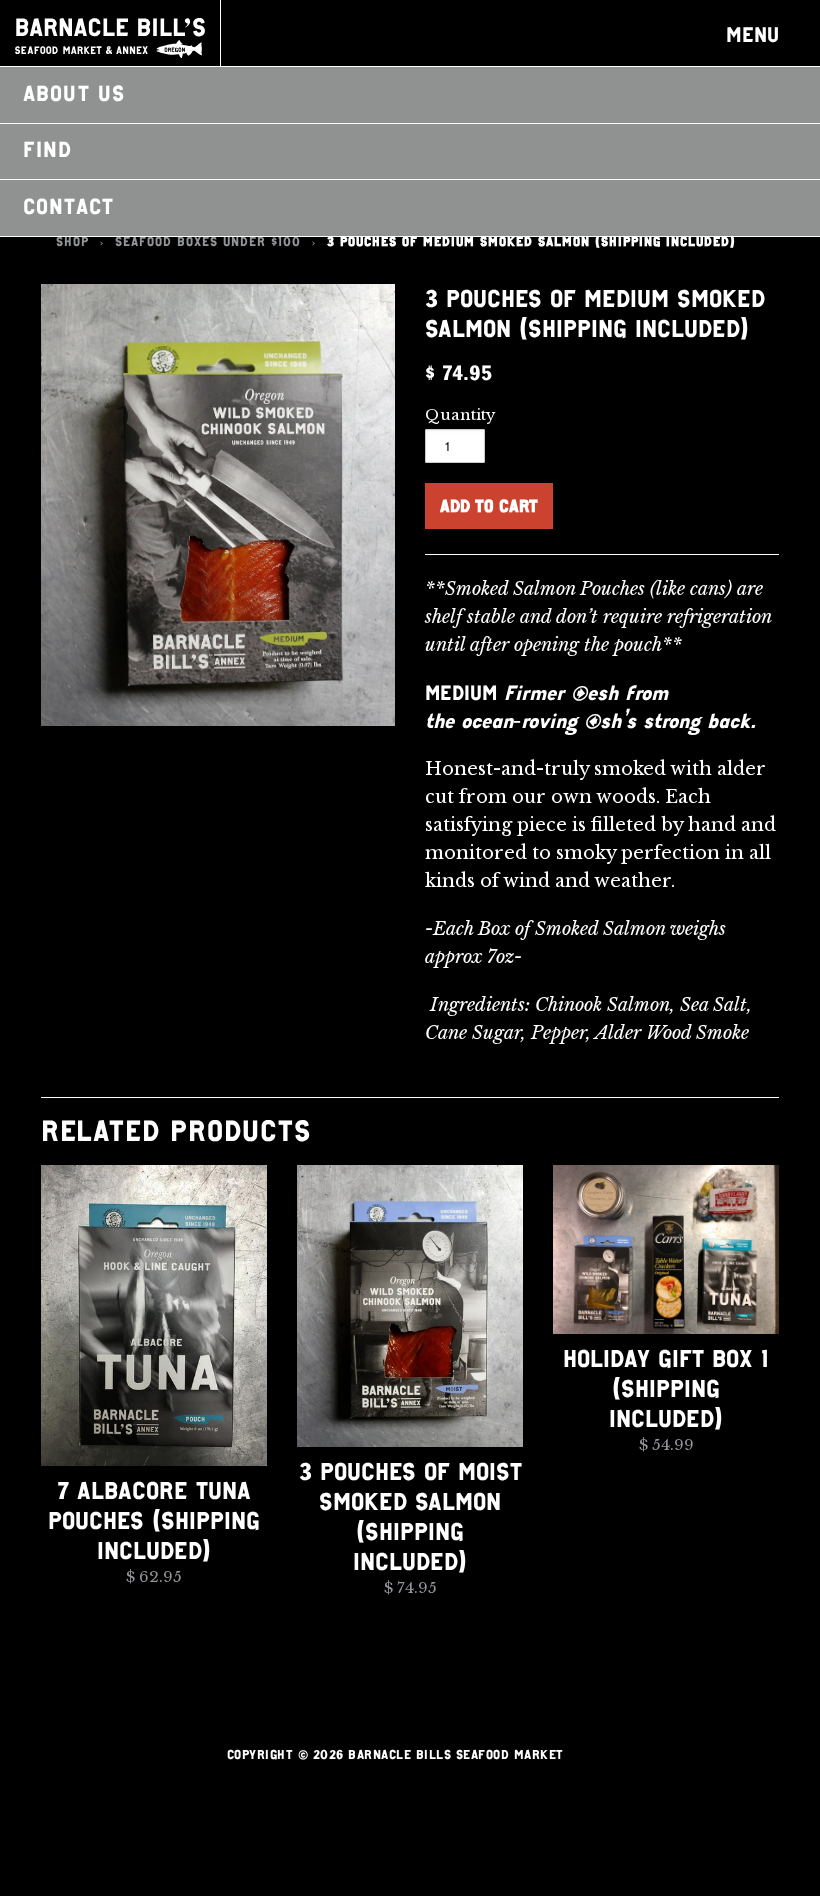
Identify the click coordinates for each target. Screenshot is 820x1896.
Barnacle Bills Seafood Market (110, 38)
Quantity (460, 414)
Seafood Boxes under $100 (208, 241)
